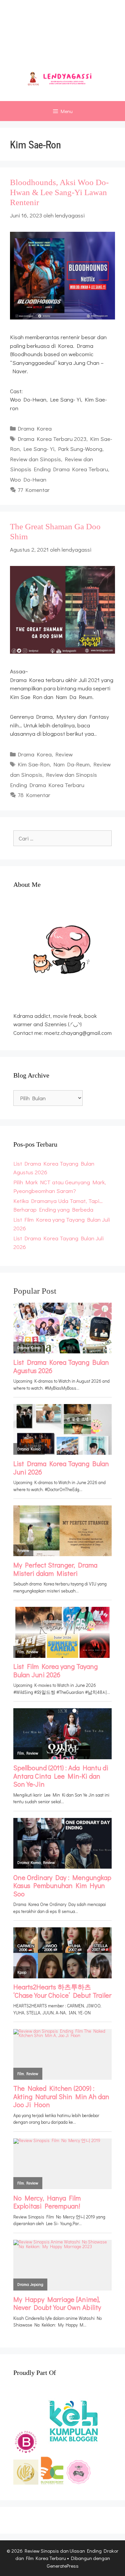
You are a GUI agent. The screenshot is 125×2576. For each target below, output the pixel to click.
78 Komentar (34, 795)
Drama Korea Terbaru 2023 (52, 439)
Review (64, 754)
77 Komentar (34, 490)
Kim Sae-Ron (34, 764)
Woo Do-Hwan (28, 479)
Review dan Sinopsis (35, 459)
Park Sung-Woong (80, 449)
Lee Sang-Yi (39, 449)
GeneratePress (63, 2566)
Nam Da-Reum (71, 764)
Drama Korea (35, 428)
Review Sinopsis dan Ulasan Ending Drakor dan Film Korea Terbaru (63, 37)
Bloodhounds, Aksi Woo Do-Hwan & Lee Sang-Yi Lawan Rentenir (59, 192)
